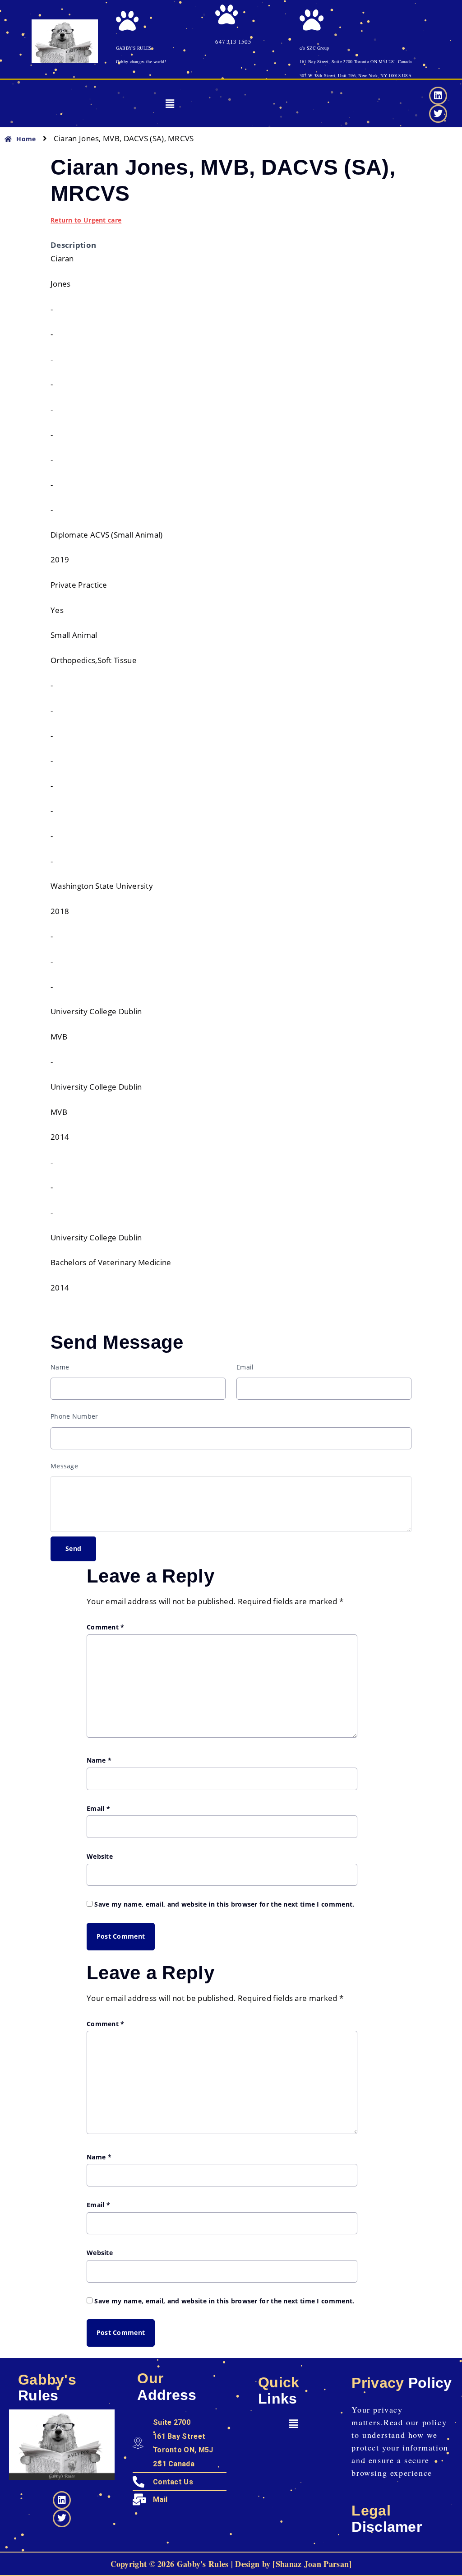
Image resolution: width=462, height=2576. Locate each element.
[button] (170, 104)
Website (100, 1856)
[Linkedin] (438, 96)
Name (60, 1367)
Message (64, 1466)
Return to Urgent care (86, 220)
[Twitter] (438, 114)
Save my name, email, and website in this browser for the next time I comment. (224, 1904)
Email (245, 1367)
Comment (106, 1627)
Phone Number (74, 1416)
